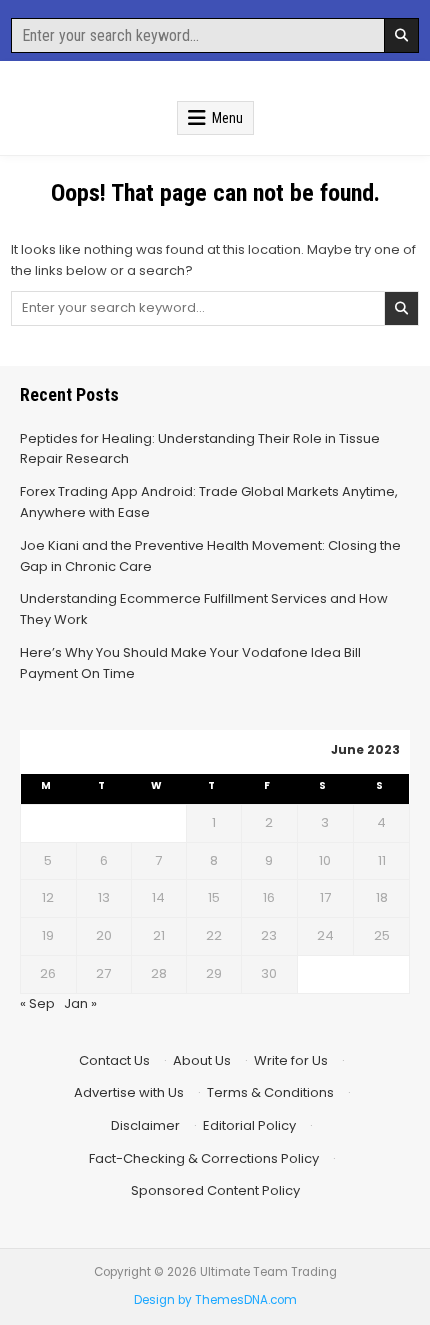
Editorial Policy (249, 1125)
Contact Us (114, 1060)
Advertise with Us (129, 1092)
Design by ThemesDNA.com (215, 1300)
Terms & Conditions (270, 1092)
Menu (227, 118)
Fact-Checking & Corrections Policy (204, 1158)
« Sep (37, 1003)
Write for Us (291, 1060)
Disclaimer (145, 1125)
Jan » (80, 1003)
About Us (202, 1060)
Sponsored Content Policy (215, 1190)
